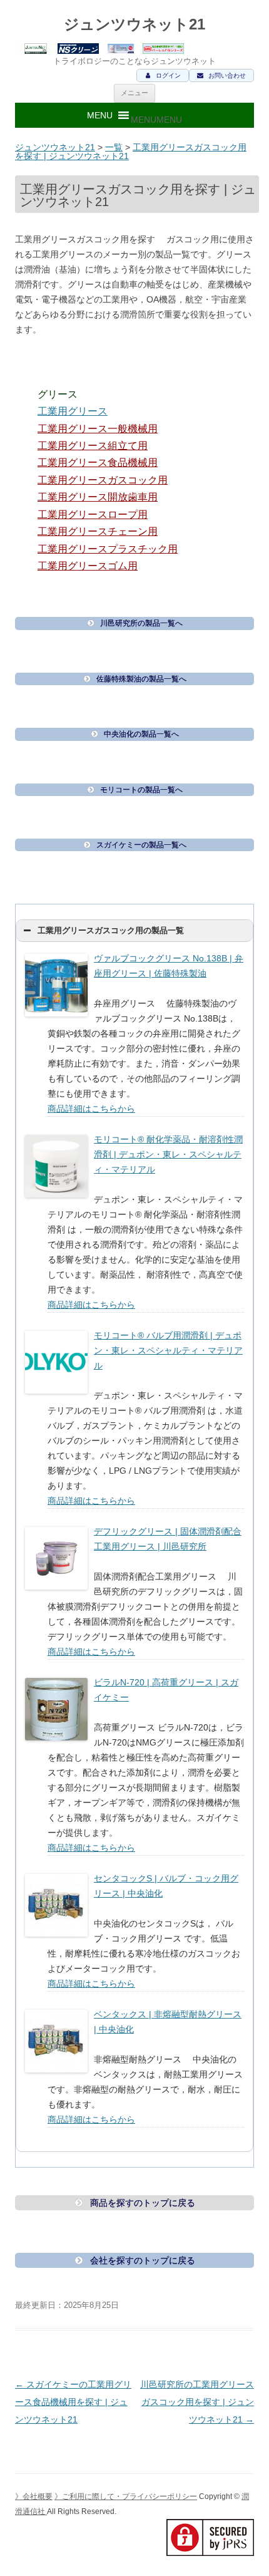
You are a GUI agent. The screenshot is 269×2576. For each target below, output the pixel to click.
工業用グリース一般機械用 (98, 429)
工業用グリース (73, 411)
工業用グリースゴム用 (88, 566)
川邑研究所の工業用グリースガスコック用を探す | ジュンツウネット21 (197, 2402)
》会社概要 (34, 2496)
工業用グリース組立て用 (93, 446)
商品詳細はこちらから (91, 1109)
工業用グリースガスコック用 (103, 480)
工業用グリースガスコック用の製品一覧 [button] (111, 931)
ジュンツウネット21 (134, 24)
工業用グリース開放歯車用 (98, 497)
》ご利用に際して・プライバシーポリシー (126, 2496)
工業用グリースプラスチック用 (108, 549)
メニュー (134, 93)
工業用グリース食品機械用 (98, 463)
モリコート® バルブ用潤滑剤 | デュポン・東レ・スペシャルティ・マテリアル (168, 1350)
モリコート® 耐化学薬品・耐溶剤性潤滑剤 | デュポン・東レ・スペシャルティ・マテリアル (168, 1154)
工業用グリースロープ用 (93, 515)
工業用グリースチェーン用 (98, 531)
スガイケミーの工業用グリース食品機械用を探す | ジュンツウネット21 (73, 2402)
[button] (156, 120)
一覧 (114, 147)
